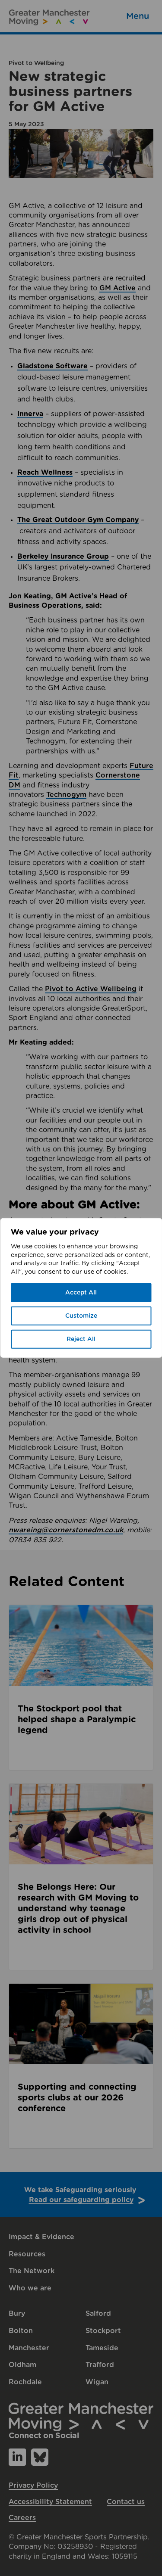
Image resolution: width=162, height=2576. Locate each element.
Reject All (81, 1339)
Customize (81, 1316)
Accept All (81, 1293)
